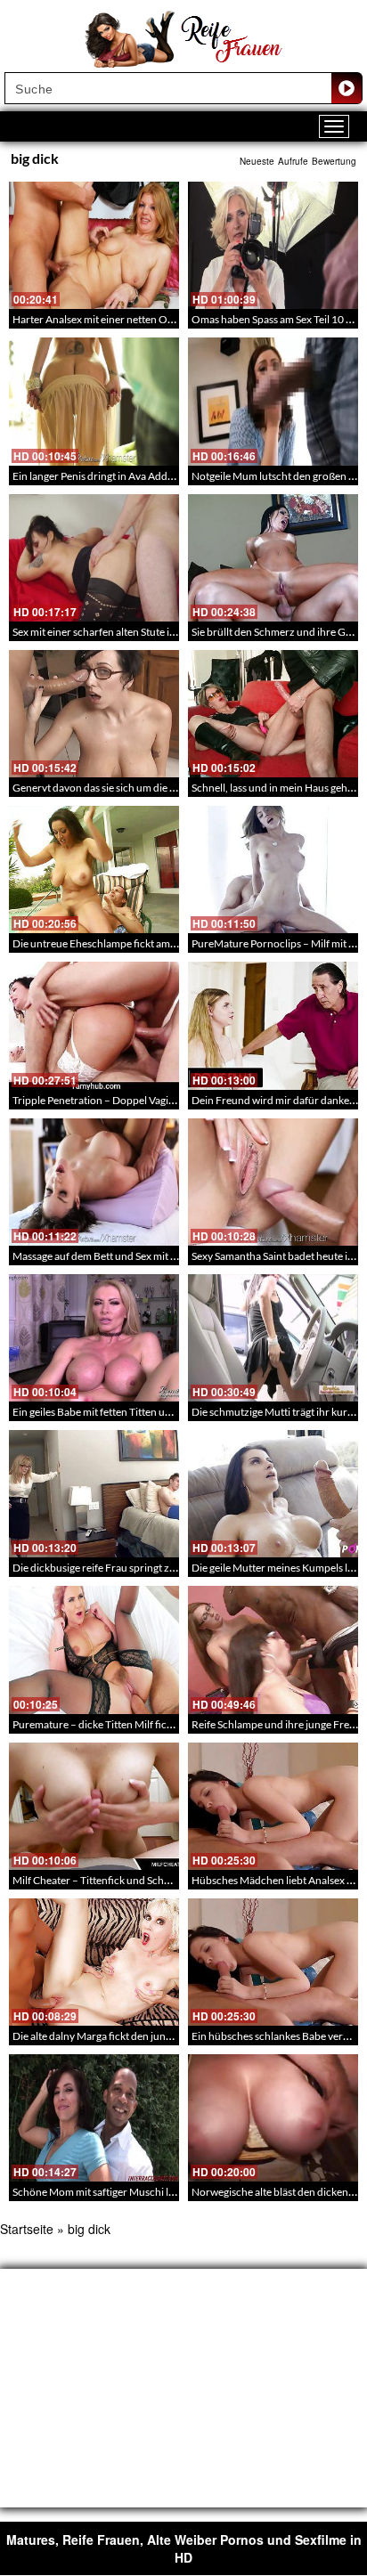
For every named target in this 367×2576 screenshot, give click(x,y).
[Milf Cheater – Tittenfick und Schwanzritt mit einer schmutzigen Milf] (94, 1806)
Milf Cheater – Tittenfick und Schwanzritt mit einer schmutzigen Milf (170, 1880)
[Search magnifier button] (347, 88)
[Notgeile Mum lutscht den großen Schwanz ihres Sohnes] (273, 401)
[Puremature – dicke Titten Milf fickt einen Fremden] (94, 1650)
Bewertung (334, 161)
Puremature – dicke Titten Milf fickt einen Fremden (130, 1724)
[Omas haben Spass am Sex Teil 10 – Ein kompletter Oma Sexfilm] (273, 245)
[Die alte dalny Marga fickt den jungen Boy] (94, 1962)
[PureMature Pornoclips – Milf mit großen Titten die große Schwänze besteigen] (273, 870)
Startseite (27, 2229)
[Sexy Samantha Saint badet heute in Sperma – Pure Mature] (273, 1182)
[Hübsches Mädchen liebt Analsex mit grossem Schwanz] (273, 1806)
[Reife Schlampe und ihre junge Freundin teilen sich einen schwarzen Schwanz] (273, 1650)
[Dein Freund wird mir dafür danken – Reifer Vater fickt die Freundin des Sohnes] (273, 1025)
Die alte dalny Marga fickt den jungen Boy (108, 2036)
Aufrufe (293, 161)
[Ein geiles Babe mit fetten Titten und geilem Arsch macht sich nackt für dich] (94, 1338)
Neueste (257, 161)
